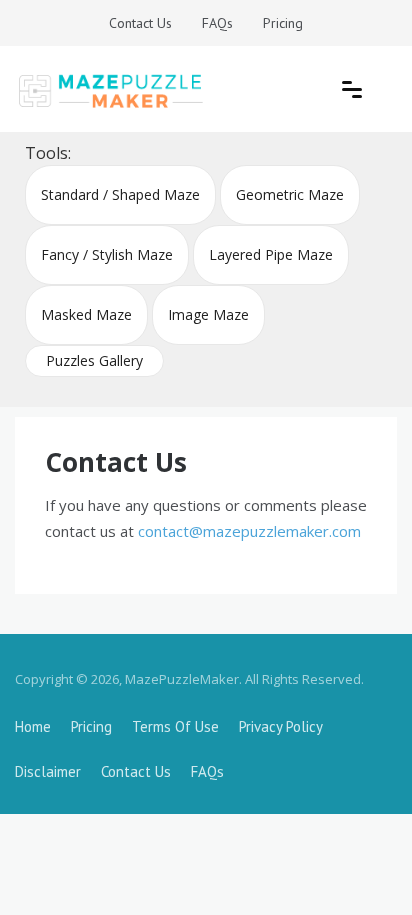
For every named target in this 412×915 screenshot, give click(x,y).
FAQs (217, 23)
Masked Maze (86, 314)
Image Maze (208, 314)
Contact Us (140, 23)
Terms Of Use (175, 726)
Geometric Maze (290, 194)
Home (33, 726)
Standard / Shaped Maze (120, 194)
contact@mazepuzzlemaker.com (249, 531)
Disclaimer (48, 771)
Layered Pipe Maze (271, 254)
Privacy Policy (281, 726)
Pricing (283, 23)
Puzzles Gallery (94, 360)
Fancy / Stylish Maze (107, 254)
